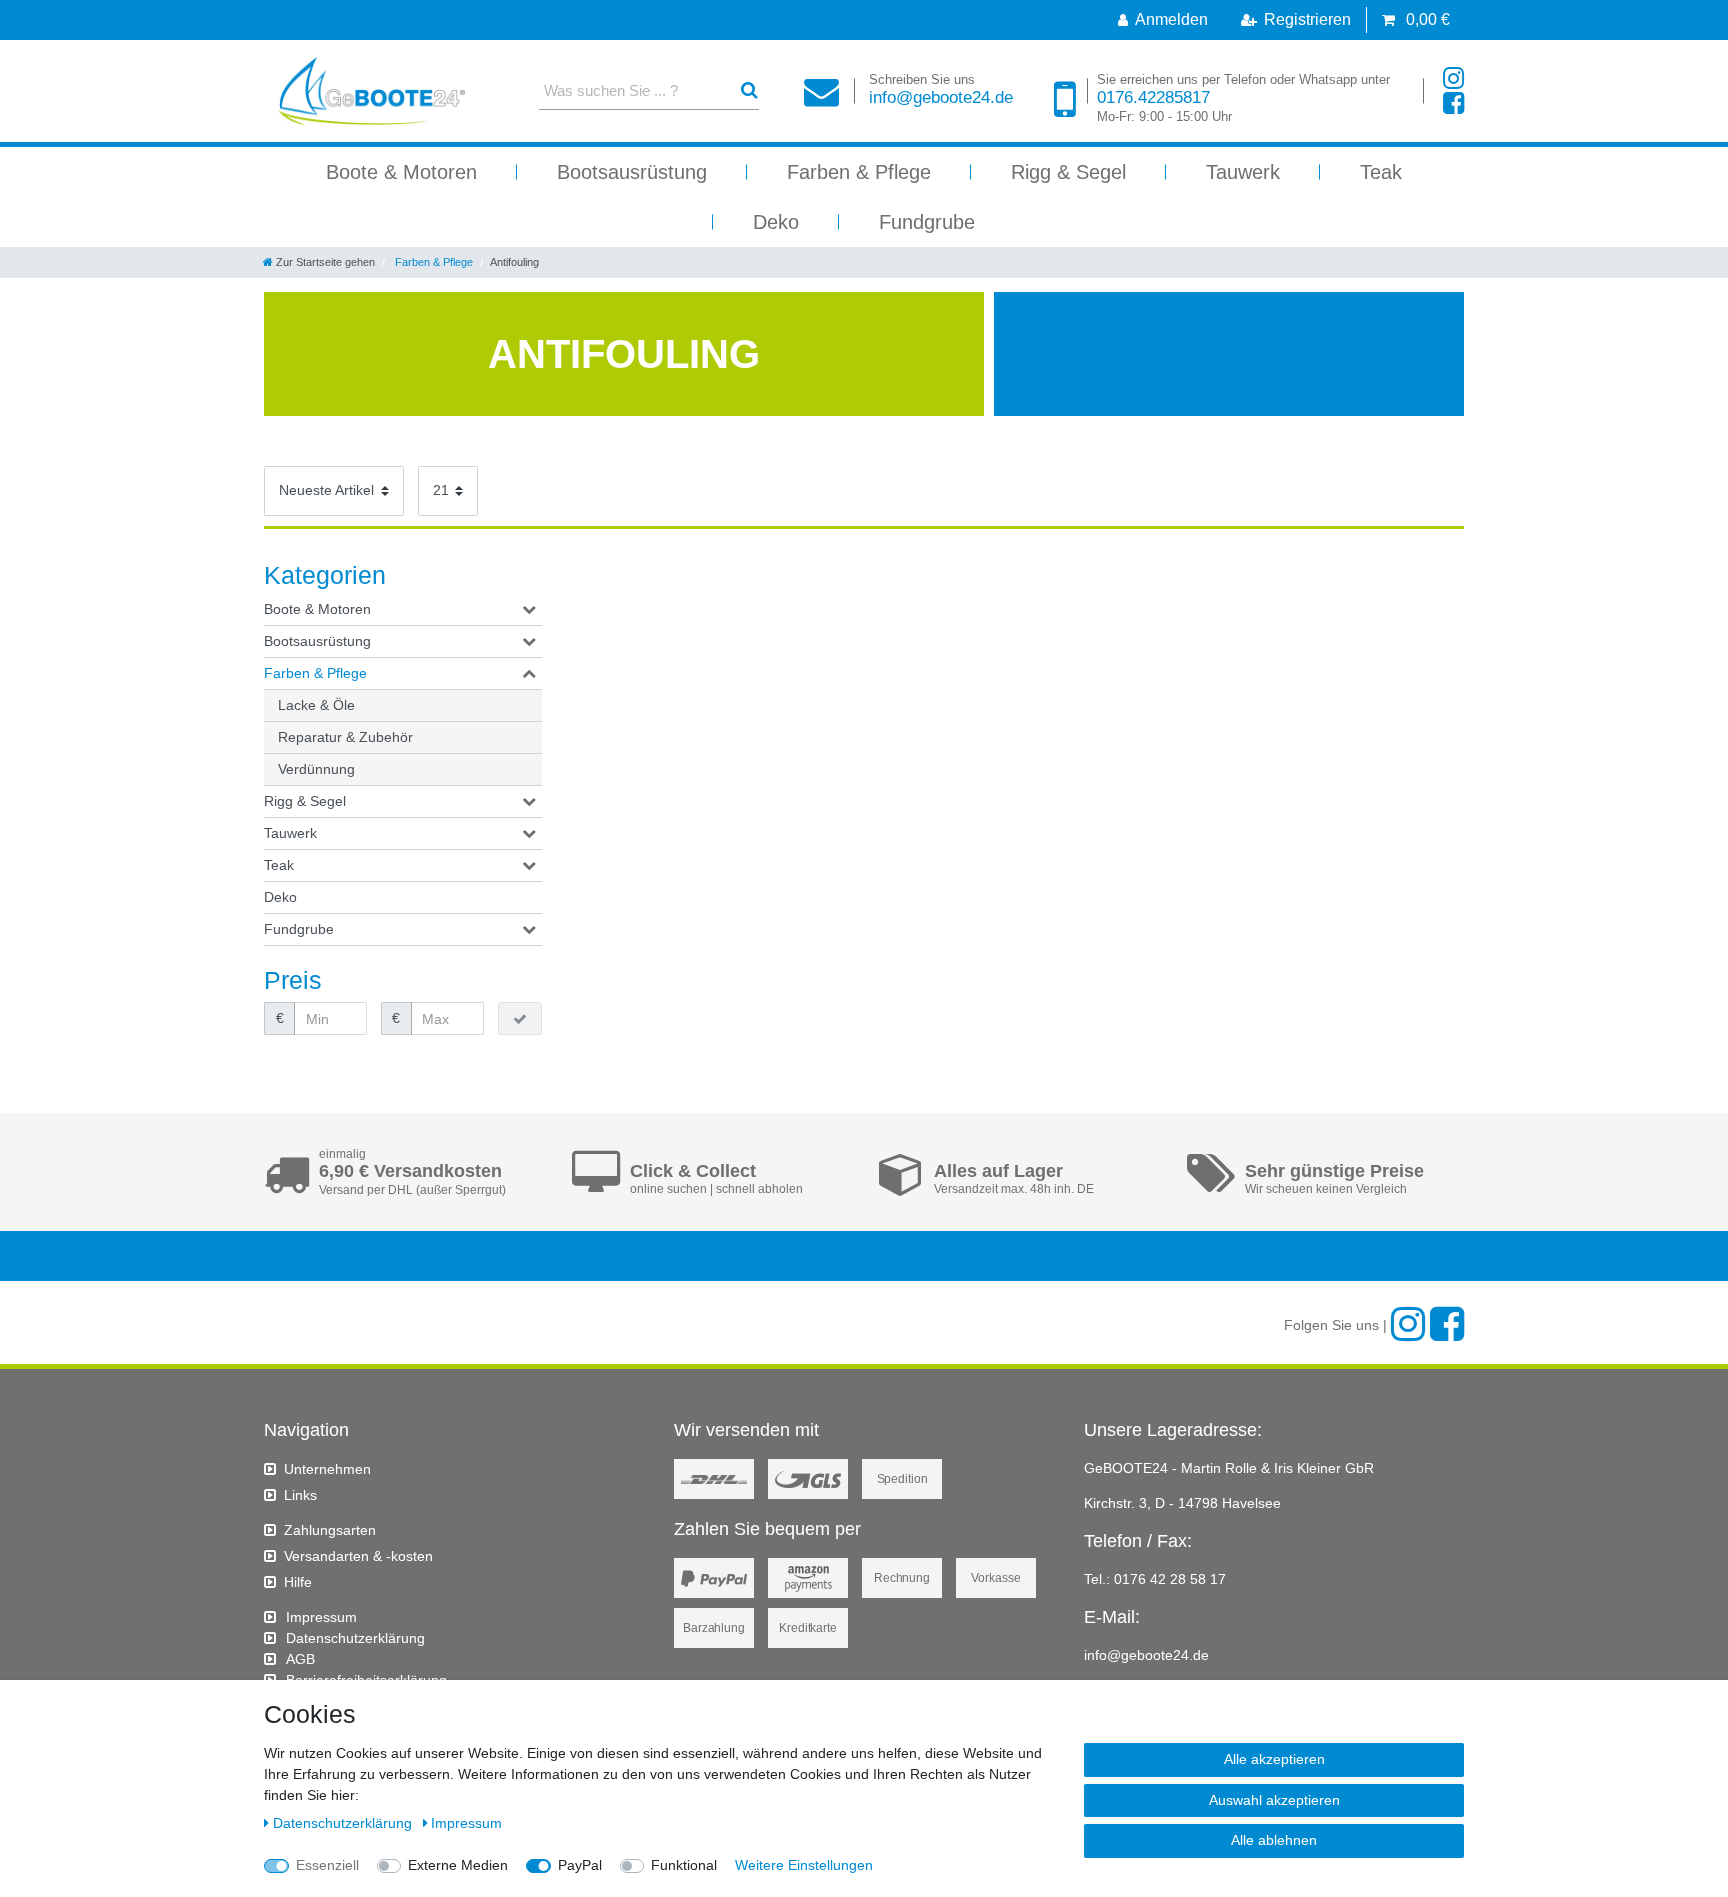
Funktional (684, 1865)
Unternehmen (327, 1469)
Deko (776, 222)
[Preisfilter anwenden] (520, 1019)
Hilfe (298, 1582)
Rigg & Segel (1068, 172)
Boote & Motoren (401, 172)
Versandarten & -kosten (358, 1556)
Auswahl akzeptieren (1274, 1800)
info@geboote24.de (941, 89)
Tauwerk (1243, 172)
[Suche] (749, 90)
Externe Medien (458, 1865)
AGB (300, 1659)
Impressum (321, 1617)
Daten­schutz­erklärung (355, 1638)
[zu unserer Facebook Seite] (1453, 103)
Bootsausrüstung (632, 172)
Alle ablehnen (1274, 1840)
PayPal (580, 1865)
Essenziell (327, 1865)
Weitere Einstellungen (804, 1865)
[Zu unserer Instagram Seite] (1453, 78)
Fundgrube (927, 222)
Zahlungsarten (330, 1530)
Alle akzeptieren (1274, 1759)
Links (300, 1495)
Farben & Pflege (859, 172)
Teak (1381, 172)
